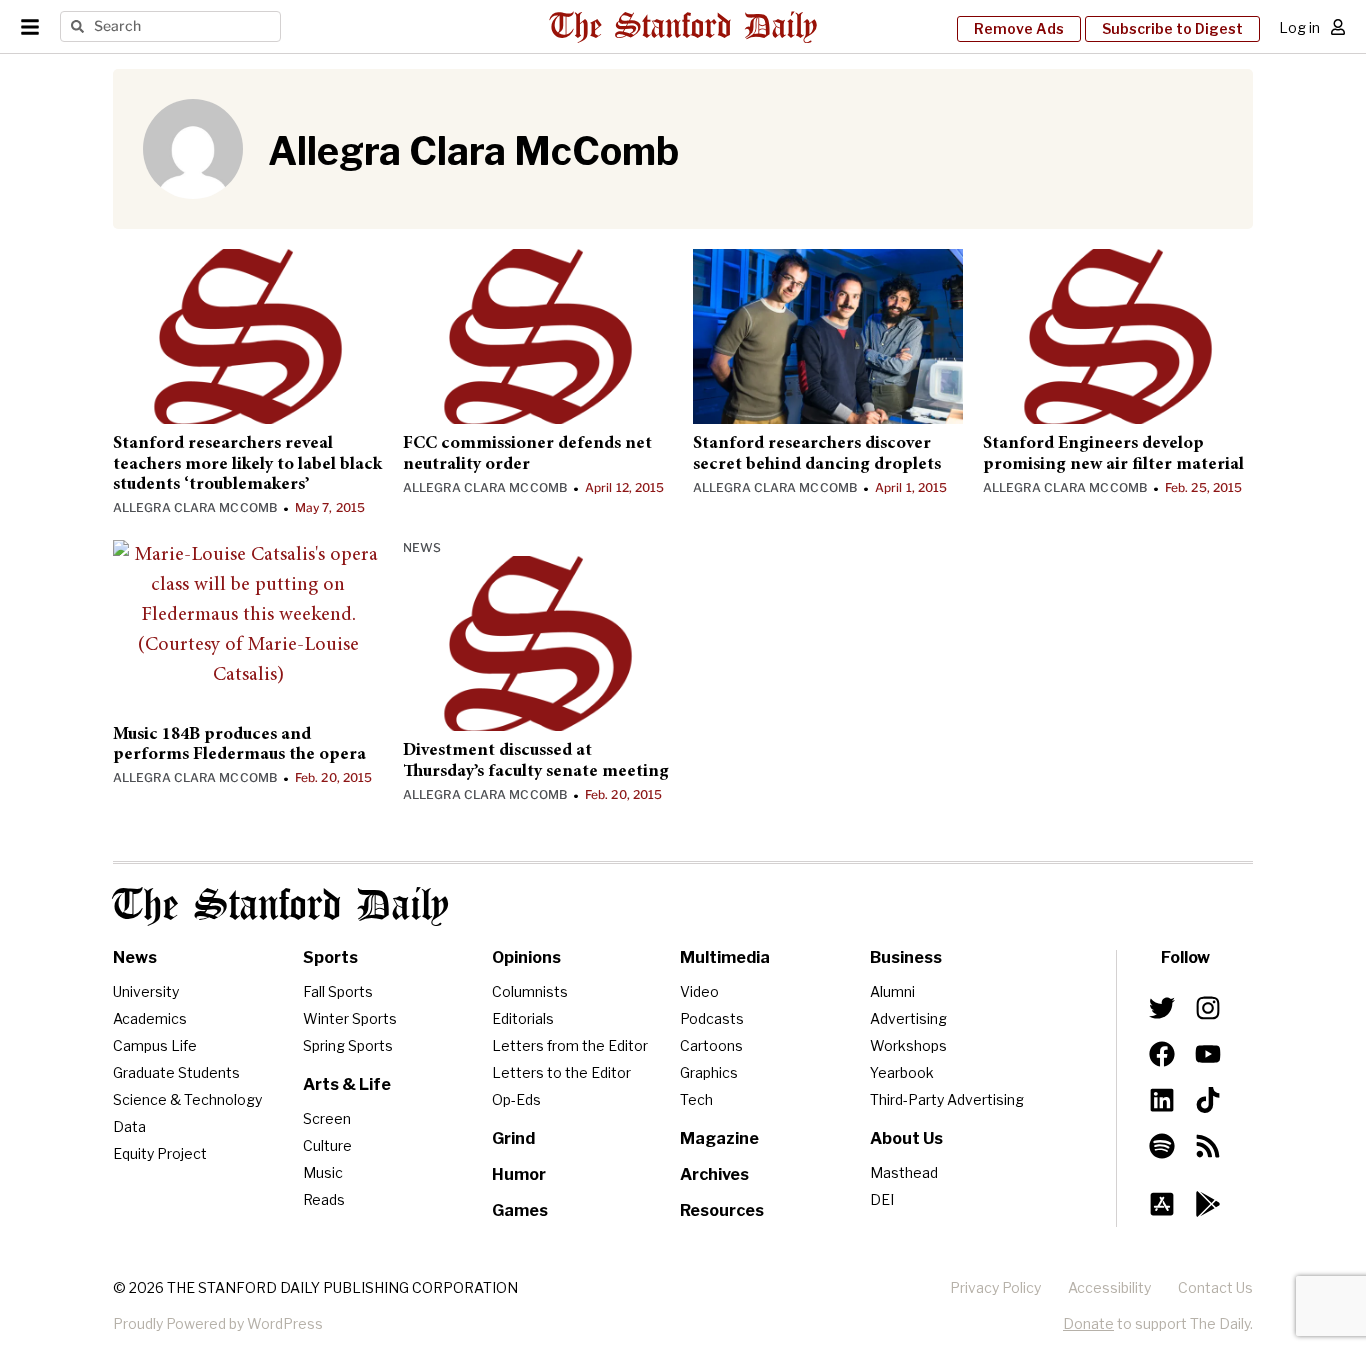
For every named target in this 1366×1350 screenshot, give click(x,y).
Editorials (523, 1018)
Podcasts (712, 1018)
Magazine (719, 1138)
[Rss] (1208, 1146)
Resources (722, 1210)
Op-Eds (516, 1099)
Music (323, 1172)
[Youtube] (1208, 1054)
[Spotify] (1162, 1146)
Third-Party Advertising (947, 1099)
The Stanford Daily (281, 906)
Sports (330, 957)
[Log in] (1338, 27)
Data (129, 1126)
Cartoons (711, 1045)
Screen (327, 1118)
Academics (150, 1018)
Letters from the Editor (570, 1045)
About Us (906, 1138)
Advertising (908, 1018)
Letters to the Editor (561, 1072)
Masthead (904, 1172)
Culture (327, 1145)
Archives (714, 1174)
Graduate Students (176, 1072)
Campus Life (155, 1045)
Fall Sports (338, 991)
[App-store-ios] (1162, 1204)
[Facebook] (1162, 1054)
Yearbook (902, 1072)
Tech (696, 1099)
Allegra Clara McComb (195, 507)
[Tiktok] (1208, 1100)
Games (520, 1210)
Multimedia (725, 957)
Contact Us (1215, 1287)
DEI (882, 1199)
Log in (1299, 27)
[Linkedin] (1162, 1100)
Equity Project (160, 1153)
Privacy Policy (995, 1287)
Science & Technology (187, 1099)
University (146, 991)
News (422, 547)
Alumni (892, 991)
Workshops (908, 1045)
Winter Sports (350, 1018)
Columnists (530, 991)
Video (699, 991)
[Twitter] (1162, 1007)
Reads (324, 1199)
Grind (513, 1138)
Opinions (526, 957)
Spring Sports (348, 1045)
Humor (519, 1174)
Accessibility (1109, 1287)
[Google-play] (1208, 1204)
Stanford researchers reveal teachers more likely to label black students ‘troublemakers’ (247, 464)
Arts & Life (347, 1084)
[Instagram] (1208, 1007)
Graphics (709, 1072)
